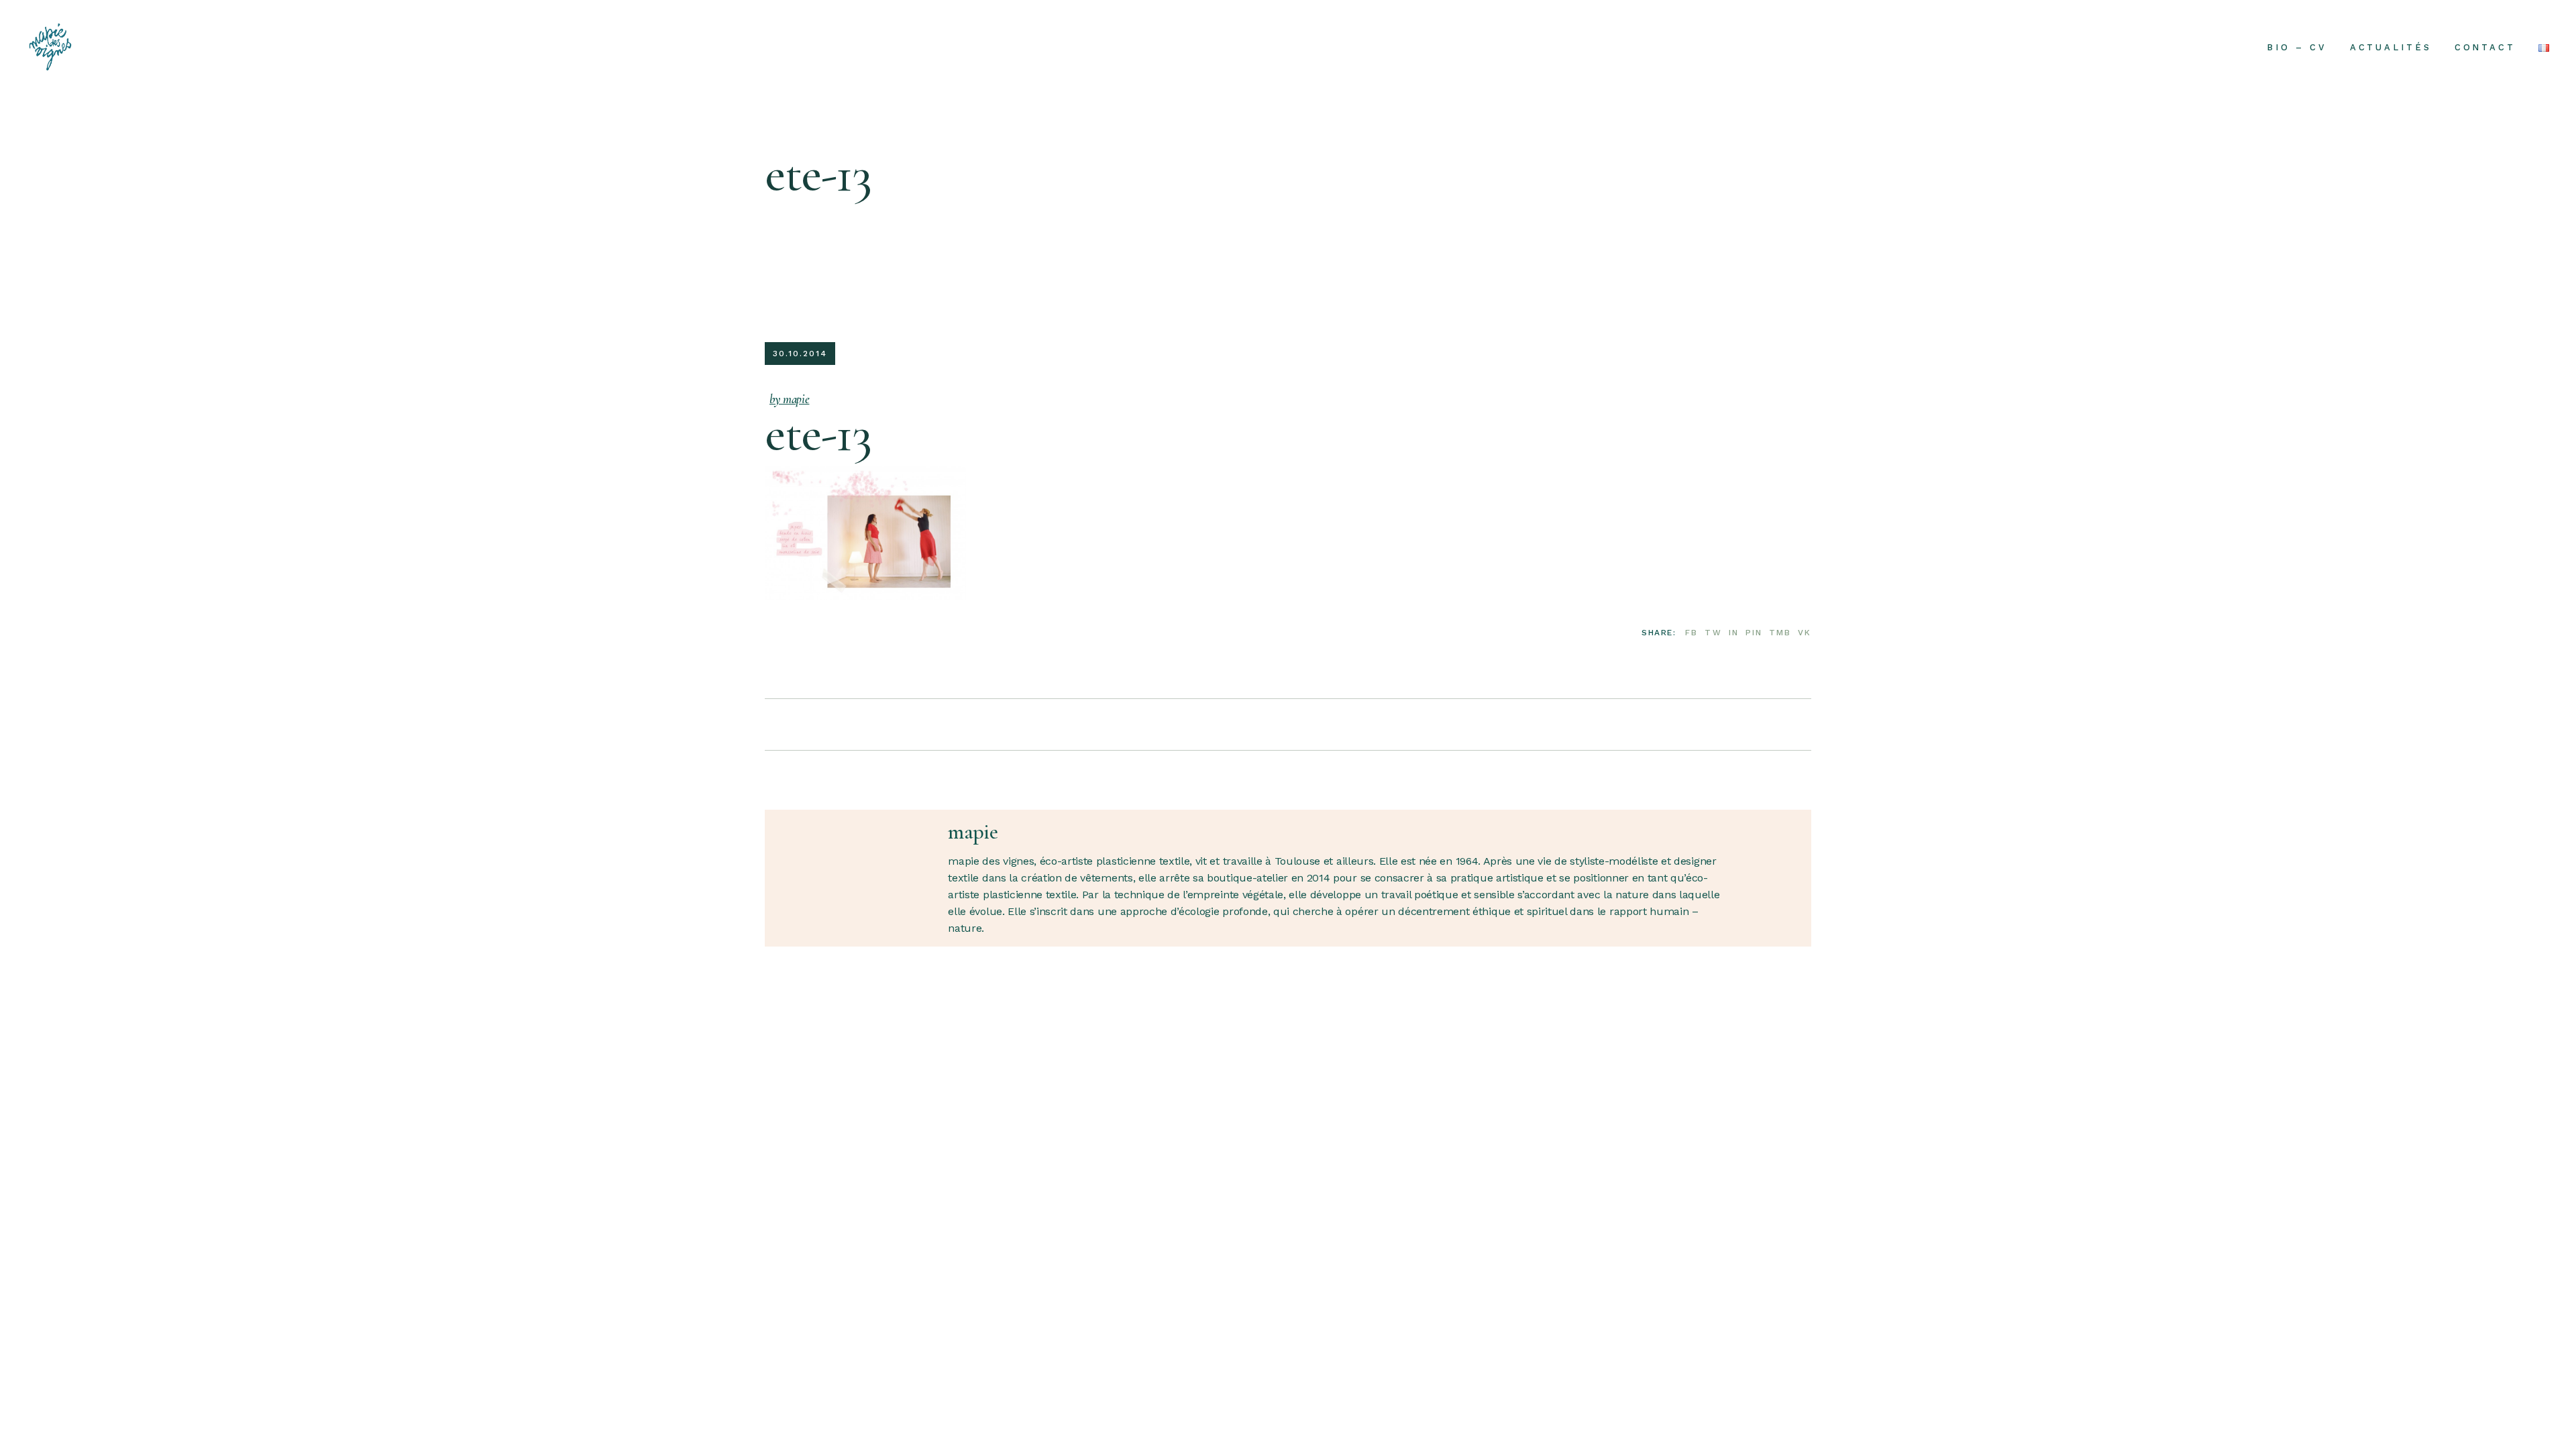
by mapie (789, 399)
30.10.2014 (800, 354)
